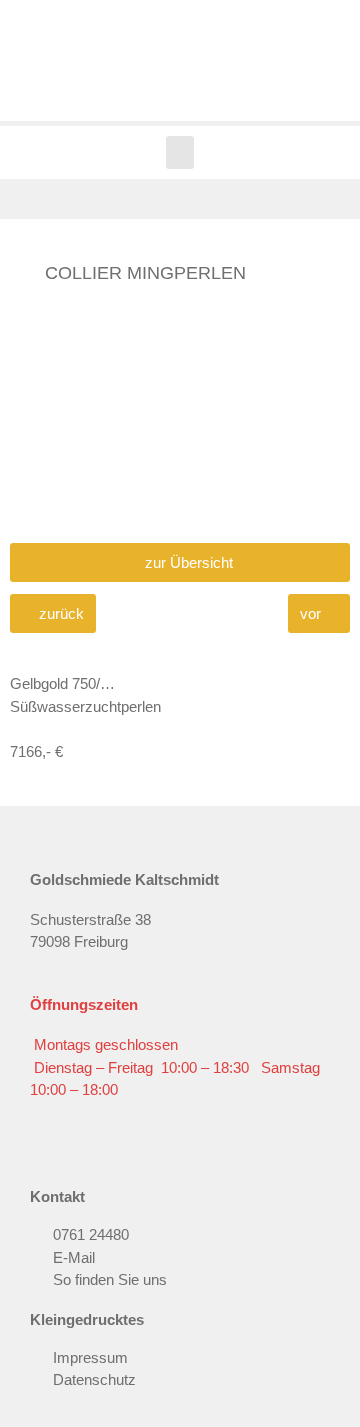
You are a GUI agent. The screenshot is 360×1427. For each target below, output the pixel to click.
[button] (180, 152)
